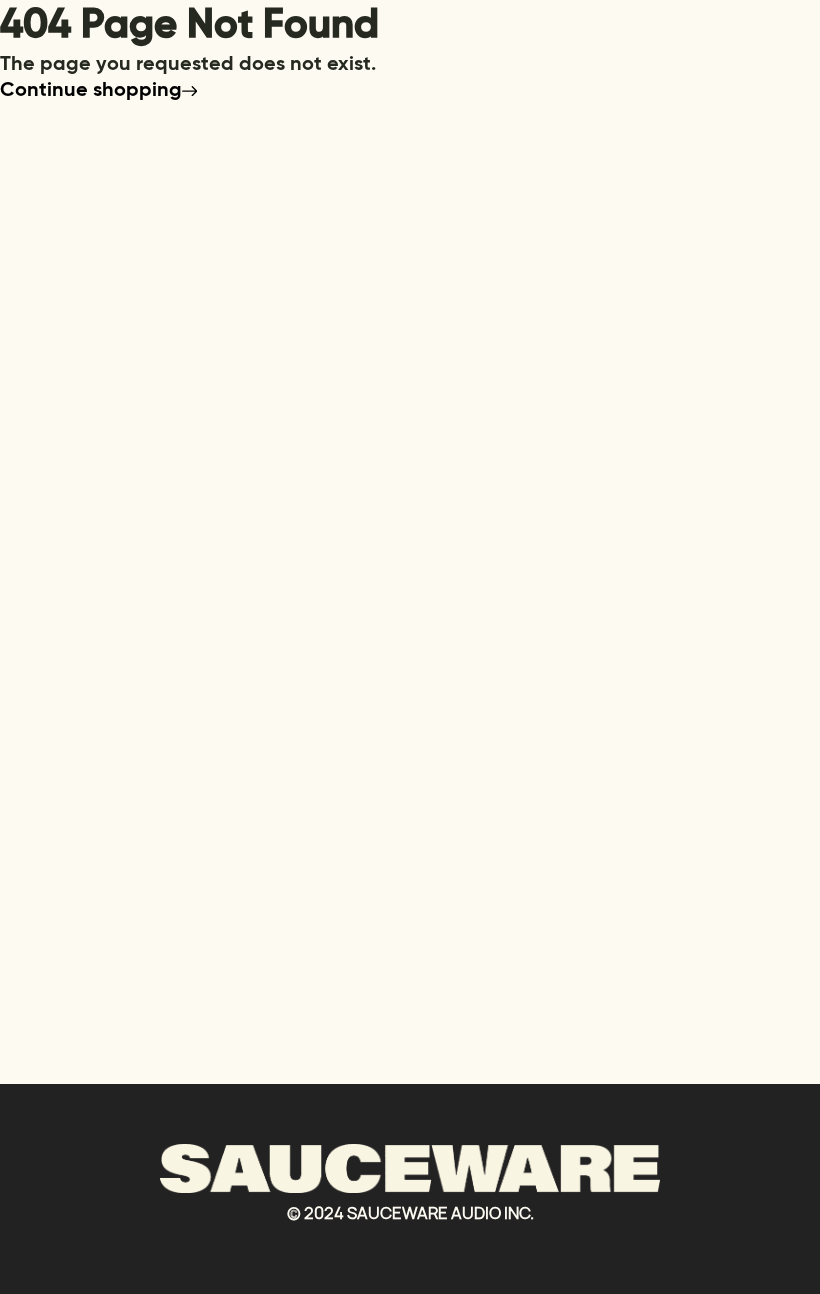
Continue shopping (91, 91)
